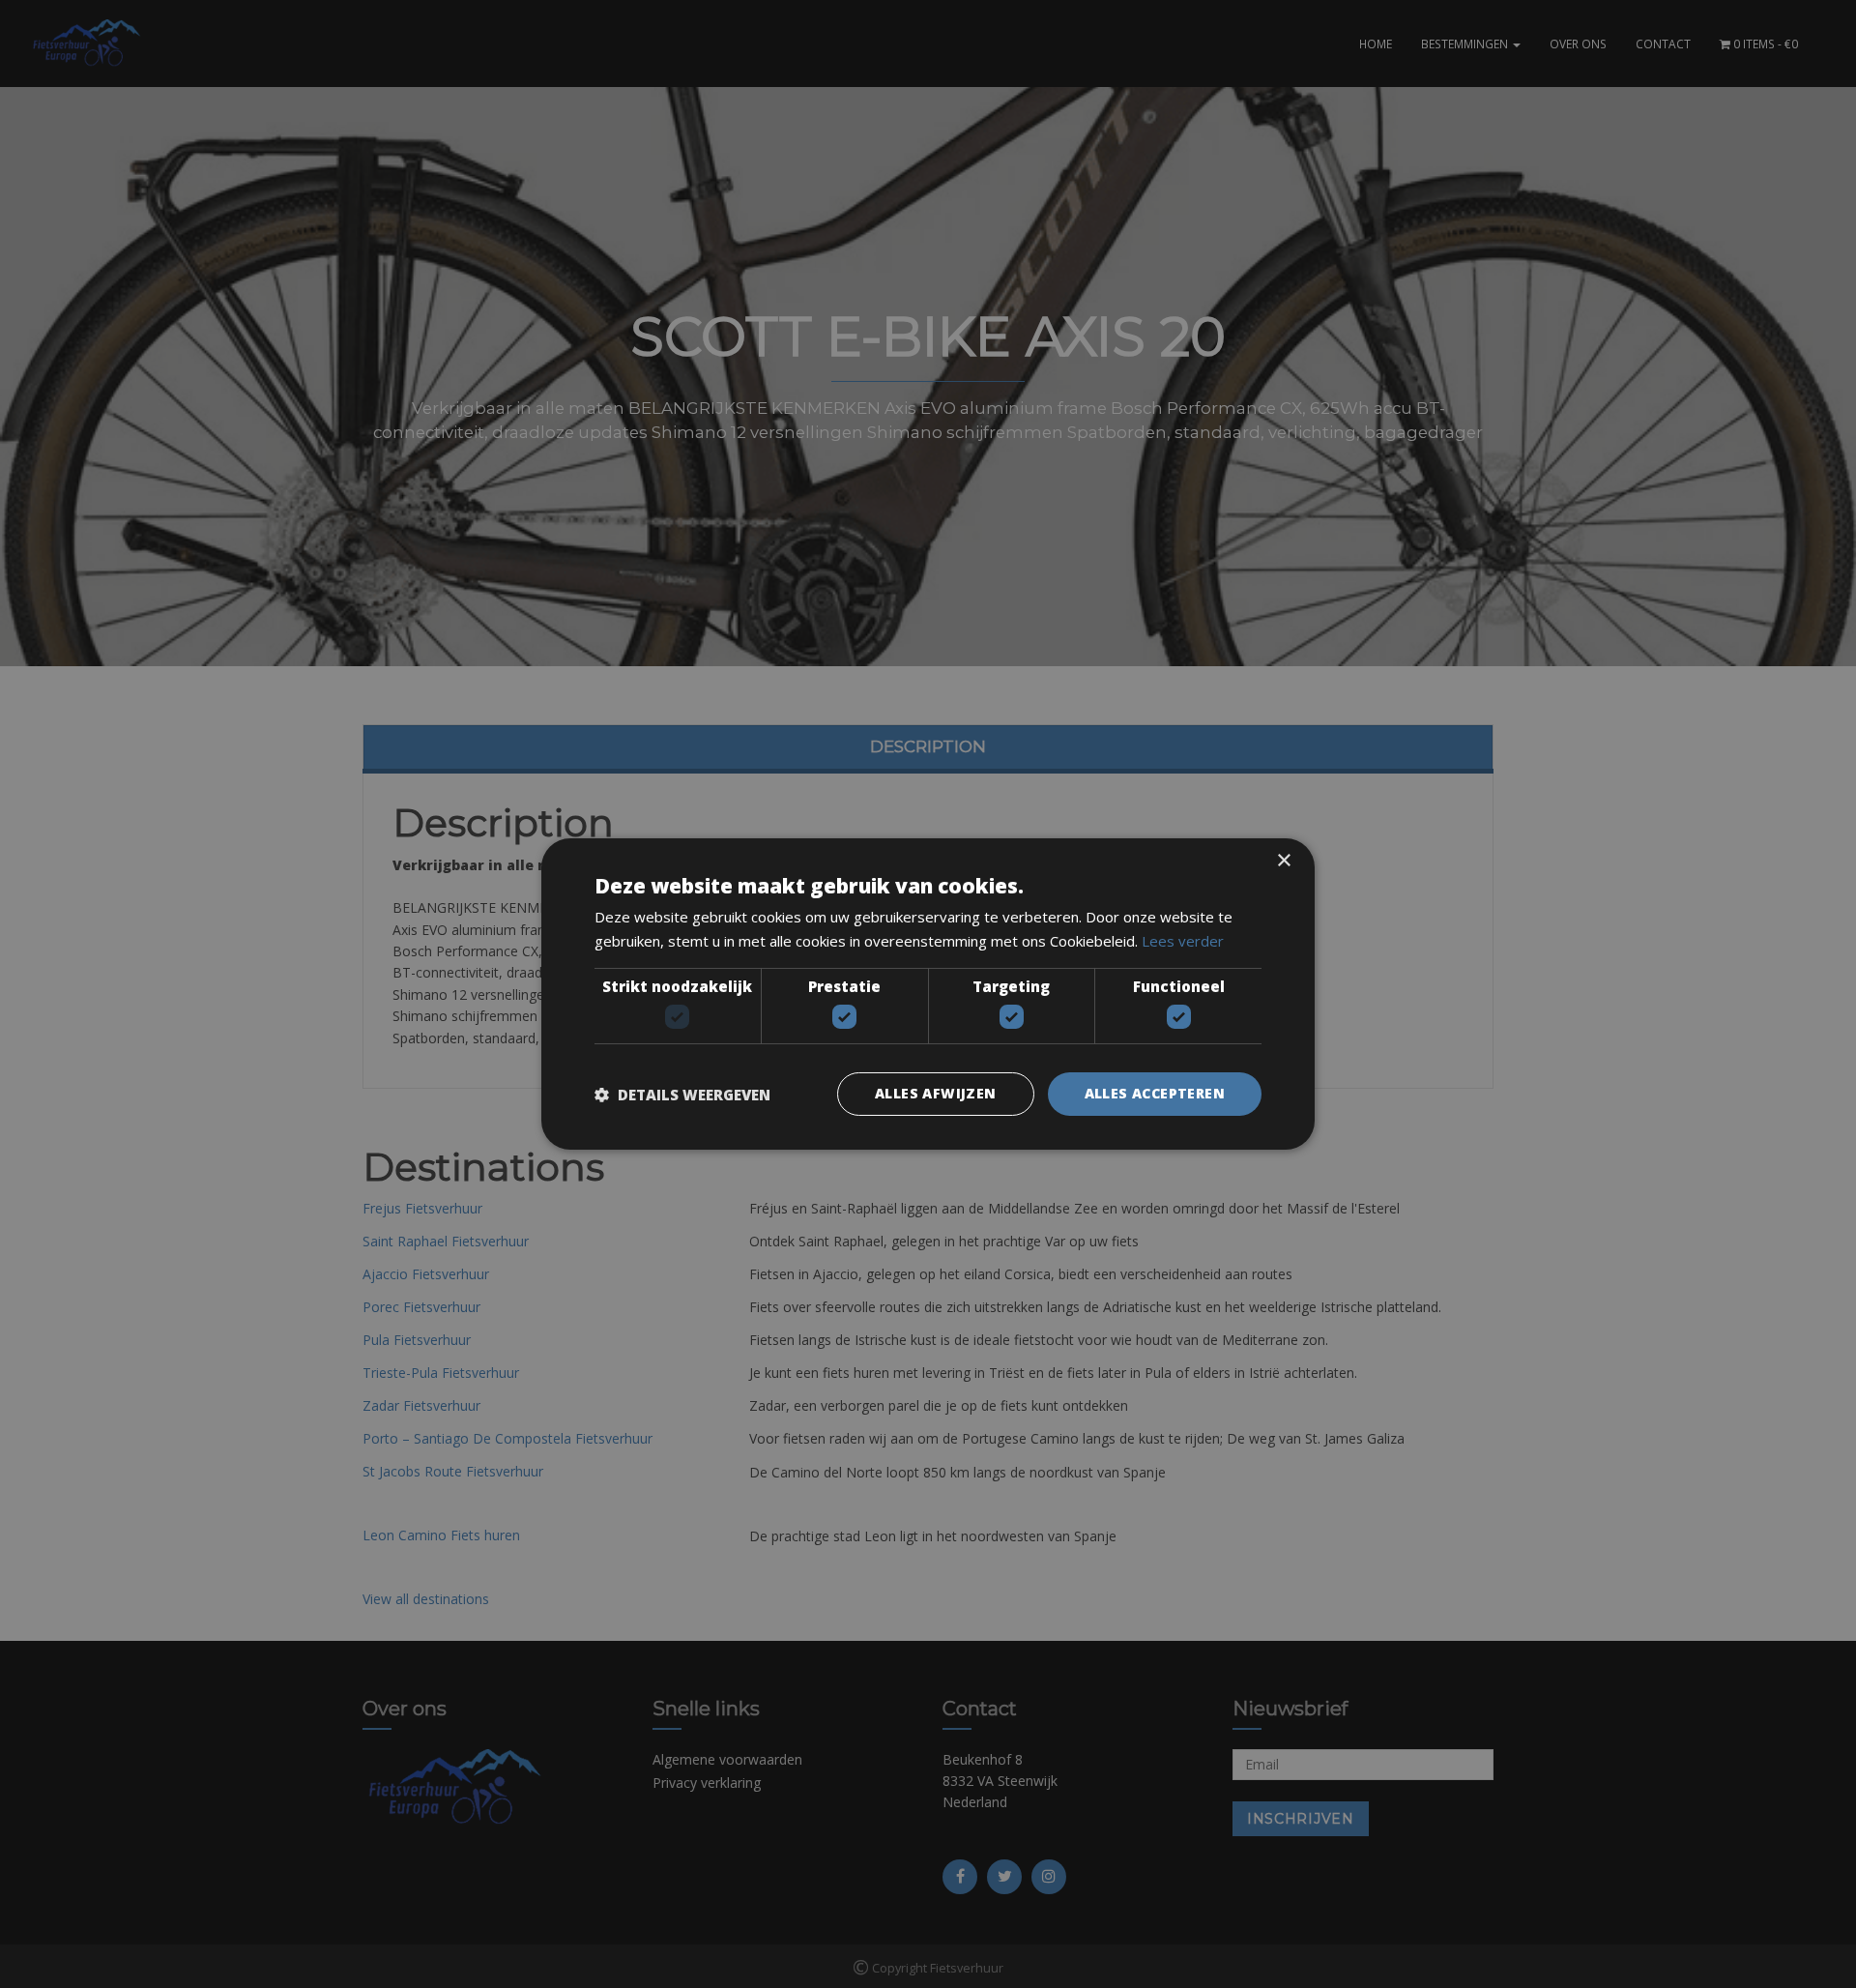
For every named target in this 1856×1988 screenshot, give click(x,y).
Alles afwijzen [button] (936, 1093)
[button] (682, 1095)
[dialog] (928, 994)
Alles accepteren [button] (1155, 1093)
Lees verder (1183, 941)
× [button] (1283, 861)
